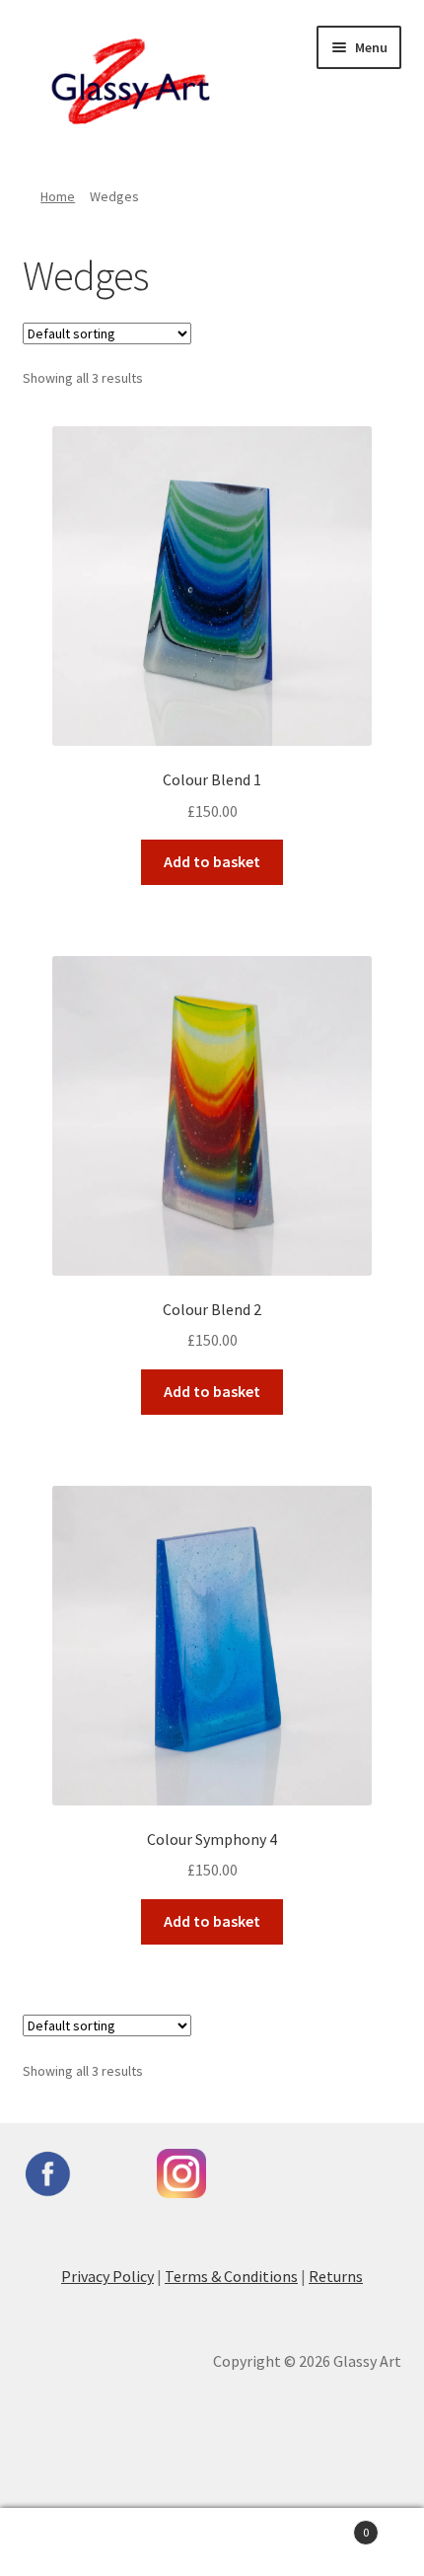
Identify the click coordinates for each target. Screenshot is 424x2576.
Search (212, 2542)
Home (58, 196)
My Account (71, 2542)
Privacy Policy (107, 2276)
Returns (336, 2276)
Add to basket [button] (212, 861)
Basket (326, 2525)
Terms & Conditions (231, 2276)
